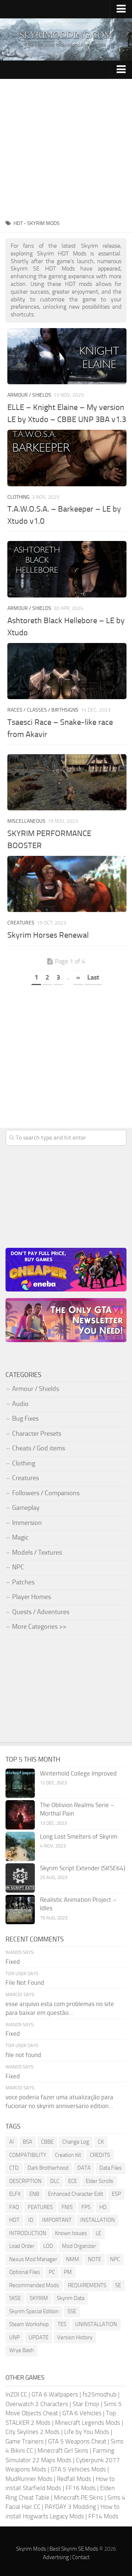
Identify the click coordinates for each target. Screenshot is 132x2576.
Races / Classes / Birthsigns (43, 710)
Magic (20, 1537)
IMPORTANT (57, 2220)
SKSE (15, 2298)
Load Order (22, 2246)
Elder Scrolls (100, 2181)
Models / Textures (37, 1552)
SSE (72, 2311)
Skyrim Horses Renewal (48, 935)
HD (103, 2207)
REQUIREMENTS (87, 2285)
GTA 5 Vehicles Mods (78, 2469)
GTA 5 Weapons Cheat (77, 2441)
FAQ (14, 2207)
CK (101, 2142)
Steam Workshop (29, 2324)
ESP (116, 2194)
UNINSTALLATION (96, 2324)
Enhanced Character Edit (76, 2194)
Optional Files (25, 2272)
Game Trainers (25, 2441)
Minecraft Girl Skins (63, 2450)
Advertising (56, 2557)
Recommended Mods (34, 2285)
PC (52, 2272)
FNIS (67, 2207)
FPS (86, 2207)
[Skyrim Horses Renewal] (67, 884)
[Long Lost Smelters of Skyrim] (20, 1846)
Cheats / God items (38, 1448)
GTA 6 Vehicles (82, 2413)
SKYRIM (39, 2298)
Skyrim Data (71, 2298)
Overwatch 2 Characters (37, 2404)
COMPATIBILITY (28, 2155)
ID (31, 2220)
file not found (23, 2055)
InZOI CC (16, 2394)
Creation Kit (68, 2155)
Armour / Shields (29, 395)
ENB (34, 2194)
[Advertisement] (66, 149)
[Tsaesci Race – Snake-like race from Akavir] (67, 671)
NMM (73, 2259)
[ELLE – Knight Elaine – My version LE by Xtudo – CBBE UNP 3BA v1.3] (67, 356)
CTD (14, 2168)
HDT (14, 2220)
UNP (14, 2337)
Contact (81, 2557)
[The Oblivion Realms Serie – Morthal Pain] (20, 1815)
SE (118, 2285)
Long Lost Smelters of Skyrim (79, 1836)
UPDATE (38, 2337)
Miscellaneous (26, 821)
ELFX (15, 2194)
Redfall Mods (74, 2479)
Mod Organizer (79, 2246)
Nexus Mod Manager (33, 2259)
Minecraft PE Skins (78, 2497)
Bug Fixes (25, 1418)
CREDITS (100, 2155)
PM (68, 2272)
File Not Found (25, 1983)
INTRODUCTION (28, 2233)
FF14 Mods (103, 2516)
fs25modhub (100, 2394)
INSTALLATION (98, 2220)
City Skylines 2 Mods (33, 2432)
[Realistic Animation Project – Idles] (20, 1910)
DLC (55, 2181)
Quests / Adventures (41, 1612)
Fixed (13, 1962)
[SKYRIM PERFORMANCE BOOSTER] (67, 782)
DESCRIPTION (25, 2181)
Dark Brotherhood (48, 2168)
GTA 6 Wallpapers (55, 2394)
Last (93, 977)
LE (98, 2233)
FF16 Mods (81, 2488)
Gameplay (26, 1508)
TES (62, 2324)
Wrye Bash (21, 2350)
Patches (23, 1582)
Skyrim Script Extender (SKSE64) (82, 1868)
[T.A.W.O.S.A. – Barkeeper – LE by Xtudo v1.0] (67, 458)
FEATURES (40, 2207)
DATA (84, 2168)
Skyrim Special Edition (34, 2311)
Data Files (111, 2168)
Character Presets (37, 1434)
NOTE (95, 2259)
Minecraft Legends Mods (88, 2423)
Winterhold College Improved (78, 1773)
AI (12, 2142)
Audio (20, 1404)
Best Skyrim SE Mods (74, 2549)
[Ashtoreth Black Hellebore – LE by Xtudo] (67, 569)
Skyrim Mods (31, 2549)
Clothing (19, 497)
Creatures (21, 923)
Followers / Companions (46, 1493)
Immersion (27, 1523)
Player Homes (32, 1597)
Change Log (76, 2142)
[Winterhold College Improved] (20, 1783)
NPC (18, 1567)
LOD (48, 2246)
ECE (73, 2181)
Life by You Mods (87, 2432)
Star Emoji (86, 2404)
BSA (27, 2142)
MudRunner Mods (29, 2479)
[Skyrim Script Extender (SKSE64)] (20, 1878)
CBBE (47, 2142)
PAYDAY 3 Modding (70, 2507)
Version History (75, 2337)
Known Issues (71, 2233)
